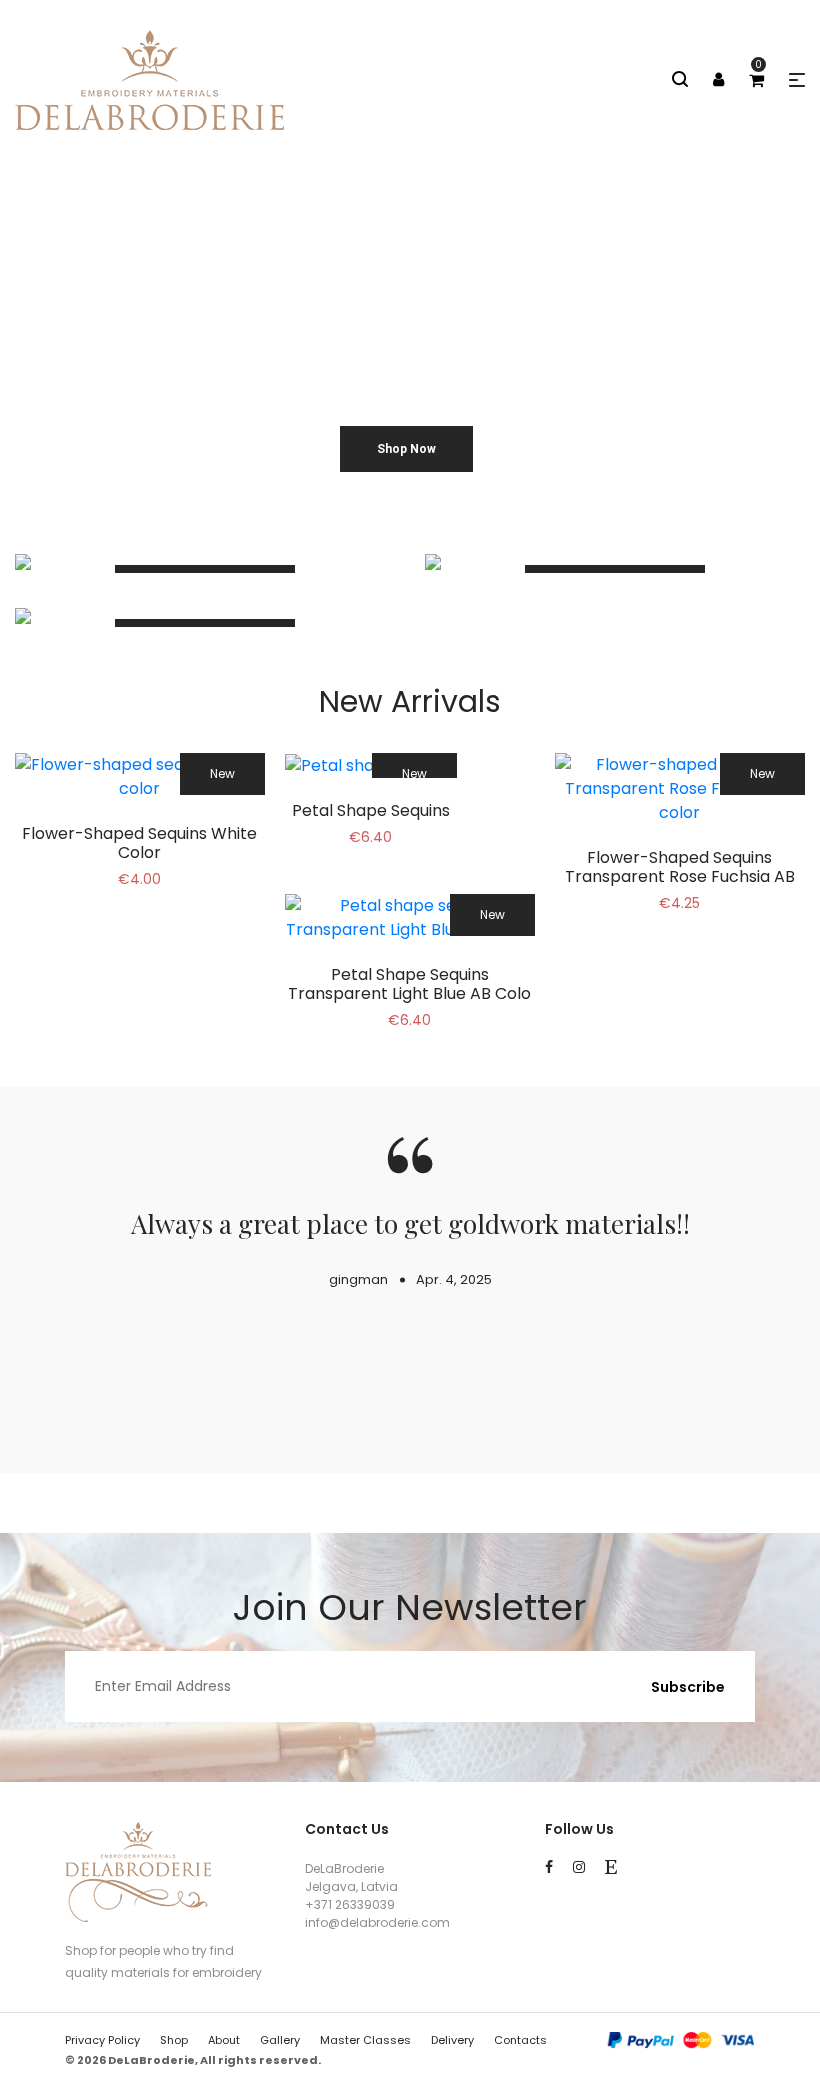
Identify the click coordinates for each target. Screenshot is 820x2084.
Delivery (452, 2040)
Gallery (280, 2040)
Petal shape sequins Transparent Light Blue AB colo (409, 984)
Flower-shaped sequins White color (139, 843)
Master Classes (365, 2040)
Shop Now (406, 449)
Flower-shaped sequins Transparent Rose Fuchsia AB (680, 867)
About (224, 2040)
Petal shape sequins (371, 810)
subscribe (688, 1687)
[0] (756, 80)
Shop (174, 2040)
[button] (797, 80)
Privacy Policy (102, 2040)
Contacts (520, 2040)
